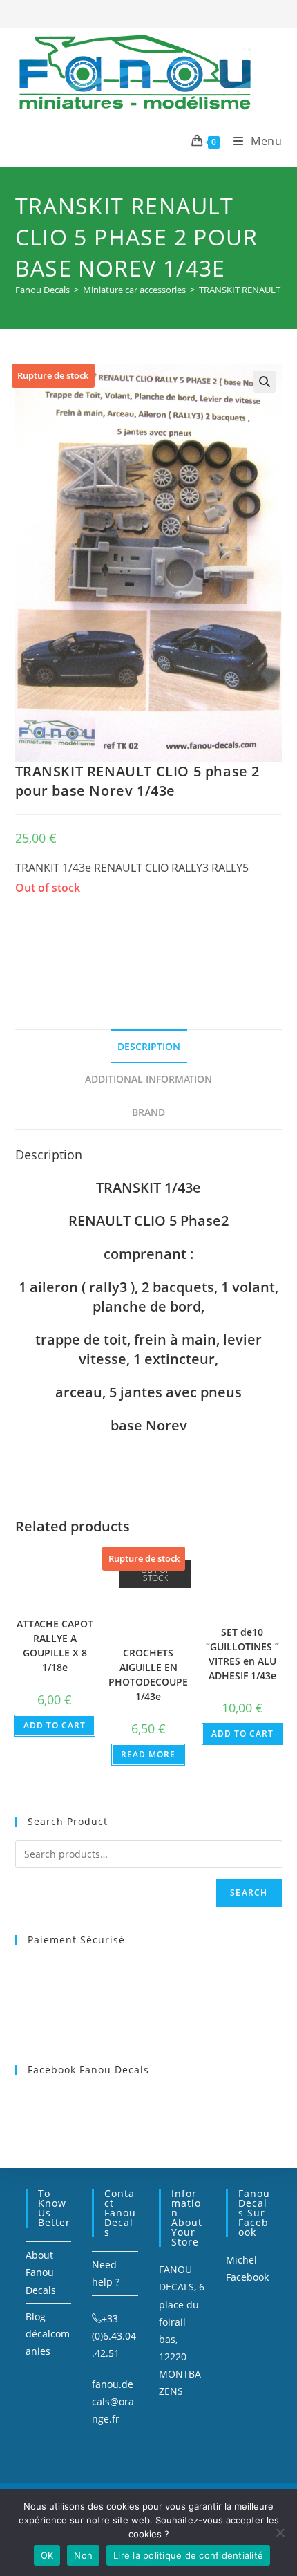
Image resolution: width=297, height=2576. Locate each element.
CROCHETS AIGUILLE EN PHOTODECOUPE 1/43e (148, 1674)
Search (249, 1893)
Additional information (148, 1079)
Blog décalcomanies (48, 2334)
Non (83, 2555)
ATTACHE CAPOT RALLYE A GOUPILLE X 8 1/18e (55, 1645)
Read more (148, 1754)
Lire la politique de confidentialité (188, 2555)
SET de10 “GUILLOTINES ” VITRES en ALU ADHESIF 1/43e (242, 1654)
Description (149, 1046)
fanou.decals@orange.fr (113, 2401)
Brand (148, 1112)
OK (47, 2555)
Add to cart (55, 1725)
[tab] (149, 1047)
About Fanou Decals (41, 2272)
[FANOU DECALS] (119, 946)
